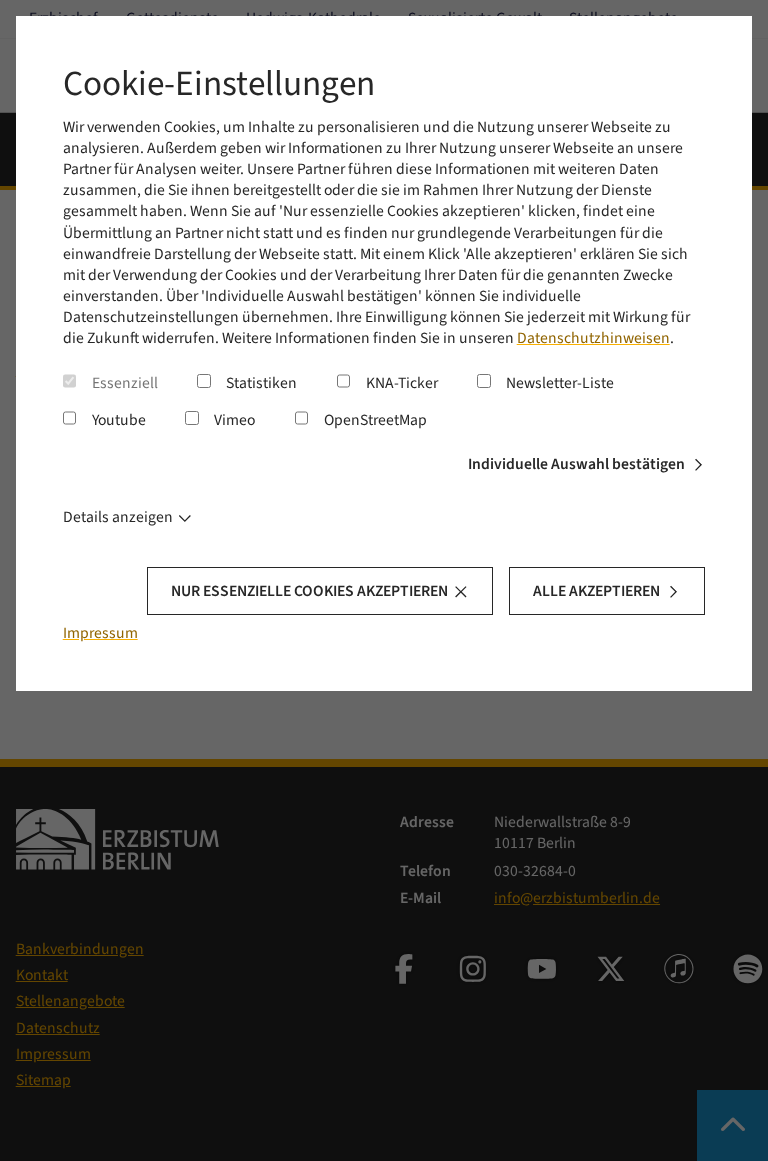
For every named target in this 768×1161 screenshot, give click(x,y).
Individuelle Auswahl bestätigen (576, 464)
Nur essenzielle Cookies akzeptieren (309, 591)
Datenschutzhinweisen (593, 338)
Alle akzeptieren (596, 591)
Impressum (100, 633)
